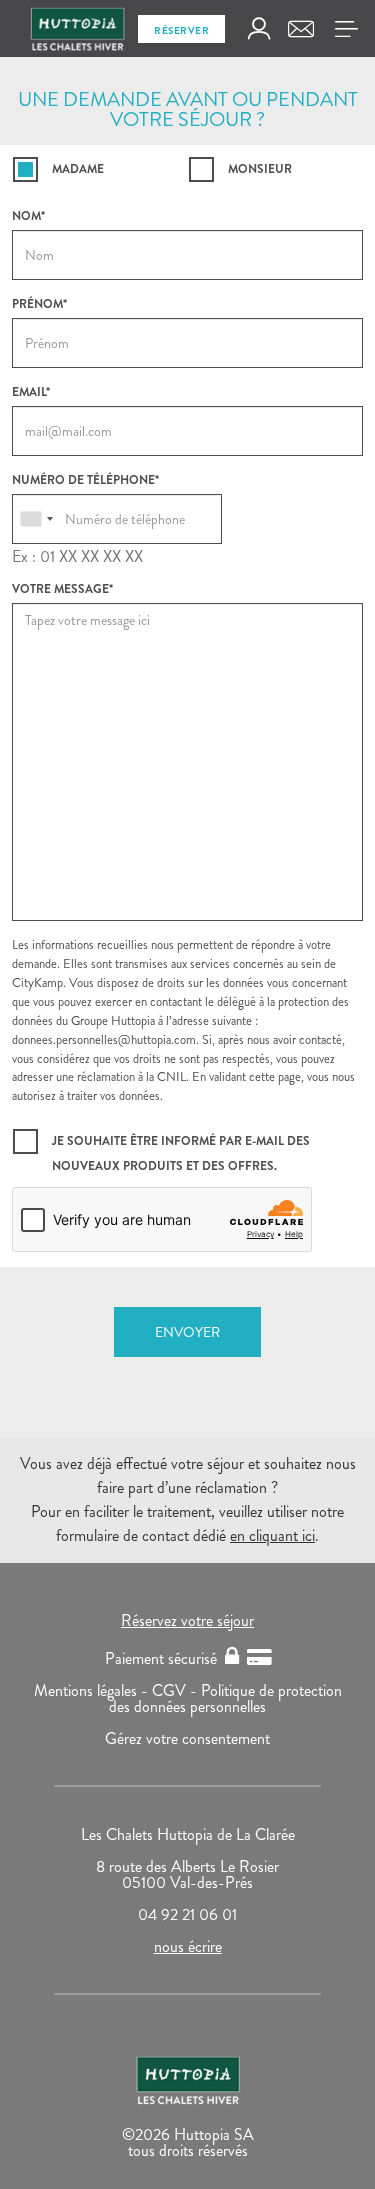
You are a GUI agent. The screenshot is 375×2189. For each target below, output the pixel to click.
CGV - (176, 1690)
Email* (31, 392)
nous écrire (188, 1946)
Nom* (28, 216)
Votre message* (62, 589)
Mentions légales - (93, 1690)
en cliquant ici (272, 1535)
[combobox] (36, 519)
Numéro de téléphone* (85, 480)
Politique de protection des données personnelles (225, 1698)
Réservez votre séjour (187, 1620)
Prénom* (39, 304)
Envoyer (187, 1332)
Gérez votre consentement (187, 1738)
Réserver (181, 30)
